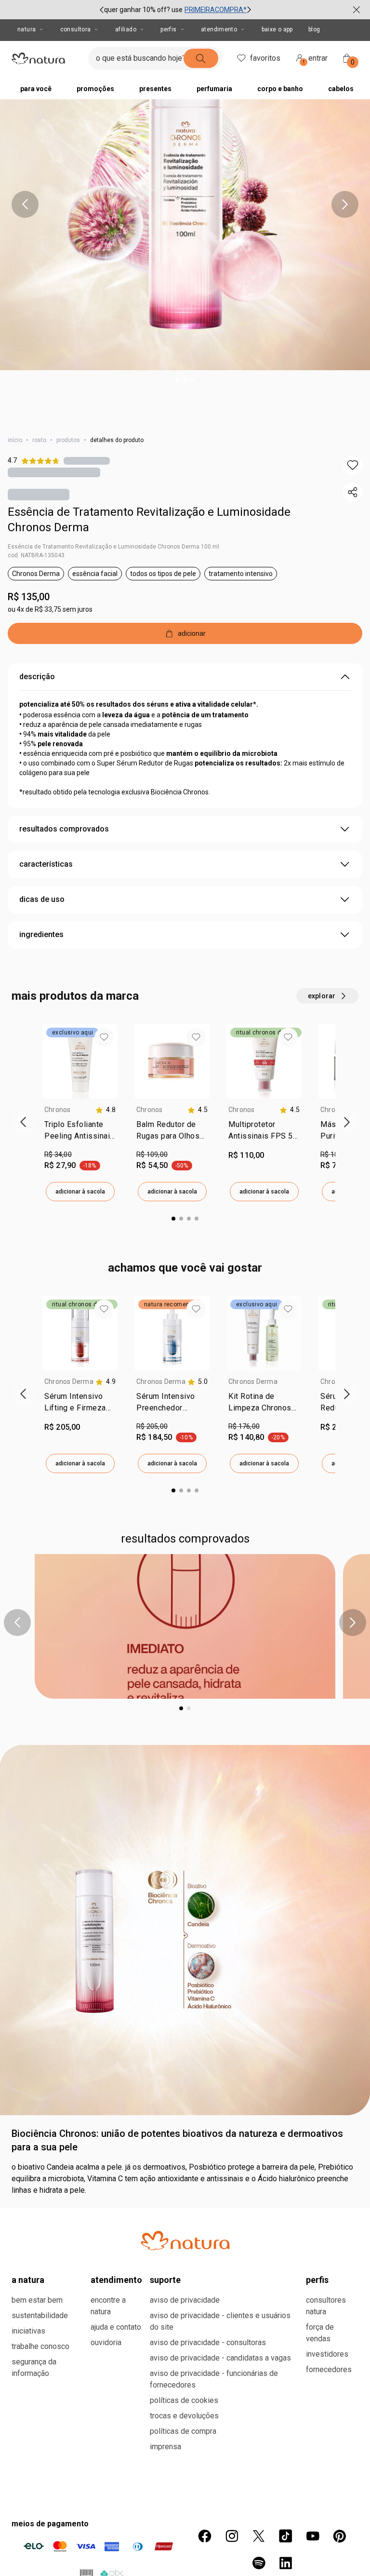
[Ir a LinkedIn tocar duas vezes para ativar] (286, 2563)
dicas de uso (42, 899)
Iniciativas (28, 2331)
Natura (26, 29)
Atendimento (219, 29)
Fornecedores (329, 2369)
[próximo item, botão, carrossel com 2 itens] (353, 1623)
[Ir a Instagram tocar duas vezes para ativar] (232, 2536)
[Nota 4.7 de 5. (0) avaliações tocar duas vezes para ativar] (87, 461)
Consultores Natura (326, 2306)
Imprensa (165, 2447)
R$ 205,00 (152, 1426)
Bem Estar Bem (37, 2300)
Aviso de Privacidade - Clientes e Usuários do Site (220, 2321)
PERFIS (317, 2280)
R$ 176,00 (244, 1426)
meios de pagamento (50, 2524)
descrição (37, 677)
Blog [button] (314, 29)
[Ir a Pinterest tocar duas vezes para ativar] (340, 2536)
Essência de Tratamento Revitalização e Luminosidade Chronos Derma (149, 520)
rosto (39, 440)
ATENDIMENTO (116, 2280)
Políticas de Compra (183, 2431)
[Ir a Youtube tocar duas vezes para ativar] (313, 2536)
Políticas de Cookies (184, 2400)
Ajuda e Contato (116, 2327)
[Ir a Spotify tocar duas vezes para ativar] (259, 2563)
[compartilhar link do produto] (353, 492)
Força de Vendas (320, 2333)
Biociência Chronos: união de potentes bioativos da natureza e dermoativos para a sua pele (177, 2140)
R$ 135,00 (29, 597)
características (46, 864)
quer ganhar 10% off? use (143, 10)
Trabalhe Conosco (40, 2346)
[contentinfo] (106, 1110)
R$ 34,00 (58, 1154)
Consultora (76, 29)
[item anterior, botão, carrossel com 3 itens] (102, 10)
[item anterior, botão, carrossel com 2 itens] (17, 1623)
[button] (353, 465)
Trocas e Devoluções (184, 2416)
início (15, 440)
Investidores (327, 2354)
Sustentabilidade (40, 2315)
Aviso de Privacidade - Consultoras (208, 2342)
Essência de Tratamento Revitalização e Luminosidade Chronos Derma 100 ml (113, 547)
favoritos (265, 58)
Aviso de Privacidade (185, 2300)
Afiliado (126, 29)
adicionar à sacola (80, 1192)
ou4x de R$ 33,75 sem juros (50, 609)
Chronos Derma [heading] (69, 1382)
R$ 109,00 (152, 1154)
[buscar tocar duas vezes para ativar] (201, 58)
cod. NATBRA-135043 (36, 555)
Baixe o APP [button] (277, 29)
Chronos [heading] (58, 1110)
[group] (175, 10)
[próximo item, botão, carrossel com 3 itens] (249, 10)
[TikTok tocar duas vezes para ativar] (286, 2536)
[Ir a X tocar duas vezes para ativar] (259, 2536)
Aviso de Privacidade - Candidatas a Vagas (220, 2358)
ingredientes (41, 934)
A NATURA (28, 2280)
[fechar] (357, 10)
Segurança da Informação (34, 2368)
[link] (80, 1132)
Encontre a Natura (108, 2306)
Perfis (168, 29)
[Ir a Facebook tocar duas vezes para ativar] (205, 2536)
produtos (68, 440)
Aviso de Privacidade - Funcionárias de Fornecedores (214, 2379)
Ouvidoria (106, 2342)
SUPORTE (165, 2280)
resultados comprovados (64, 829)
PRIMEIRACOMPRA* (216, 10)
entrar (316, 60)
